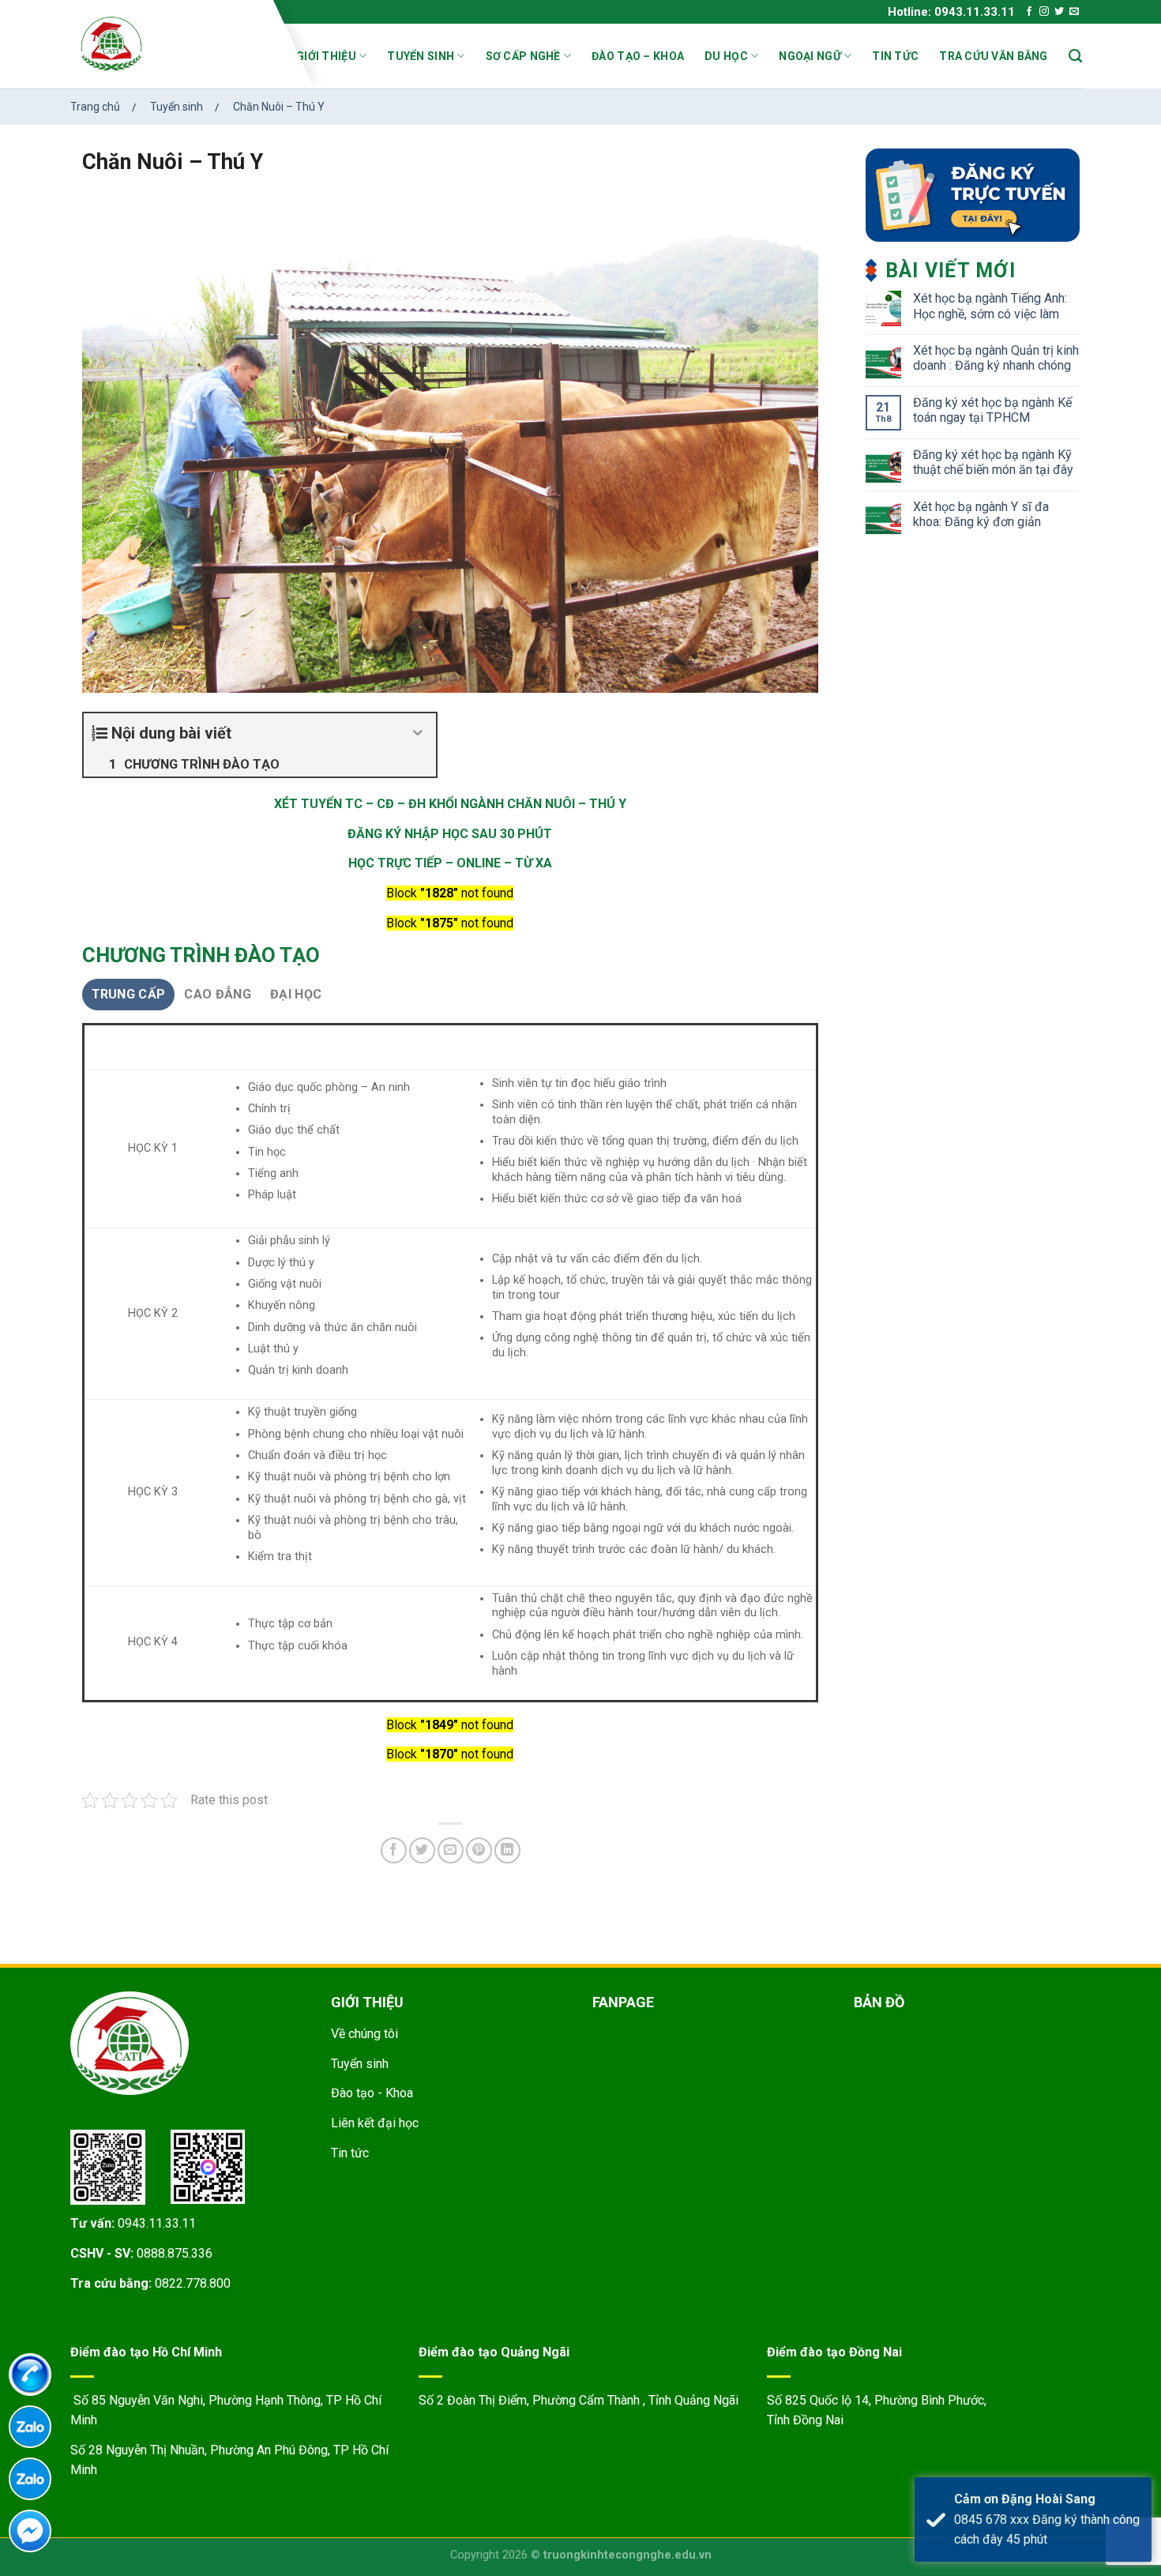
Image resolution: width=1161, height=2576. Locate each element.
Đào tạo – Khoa (638, 56)
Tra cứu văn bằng (993, 56)
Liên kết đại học (375, 2123)
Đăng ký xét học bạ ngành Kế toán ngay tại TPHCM (992, 410)
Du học (726, 56)
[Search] (1075, 56)
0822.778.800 (193, 2283)
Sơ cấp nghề (523, 56)
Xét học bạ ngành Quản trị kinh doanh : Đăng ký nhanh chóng (996, 358)
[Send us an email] (1074, 12)
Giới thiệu (326, 56)
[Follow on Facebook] (1029, 12)
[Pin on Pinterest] (479, 1850)
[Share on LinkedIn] (507, 1850)
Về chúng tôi (364, 2034)
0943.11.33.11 (157, 2223)
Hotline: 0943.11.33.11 (951, 12)
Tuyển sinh (421, 56)
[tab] (129, 995)
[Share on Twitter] (422, 1850)
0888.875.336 (175, 2253)
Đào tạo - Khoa (372, 2093)
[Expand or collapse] (418, 733)
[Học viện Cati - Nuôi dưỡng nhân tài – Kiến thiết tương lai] (172, 43)
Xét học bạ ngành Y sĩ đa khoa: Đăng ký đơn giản (981, 514)
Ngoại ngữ (810, 56)
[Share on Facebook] (394, 1850)
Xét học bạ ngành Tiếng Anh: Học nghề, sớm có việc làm (990, 306)
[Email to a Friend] (451, 1850)
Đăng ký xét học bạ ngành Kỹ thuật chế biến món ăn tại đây (993, 462)
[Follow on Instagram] (1044, 12)
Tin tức (895, 56)
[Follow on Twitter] (1059, 12)
